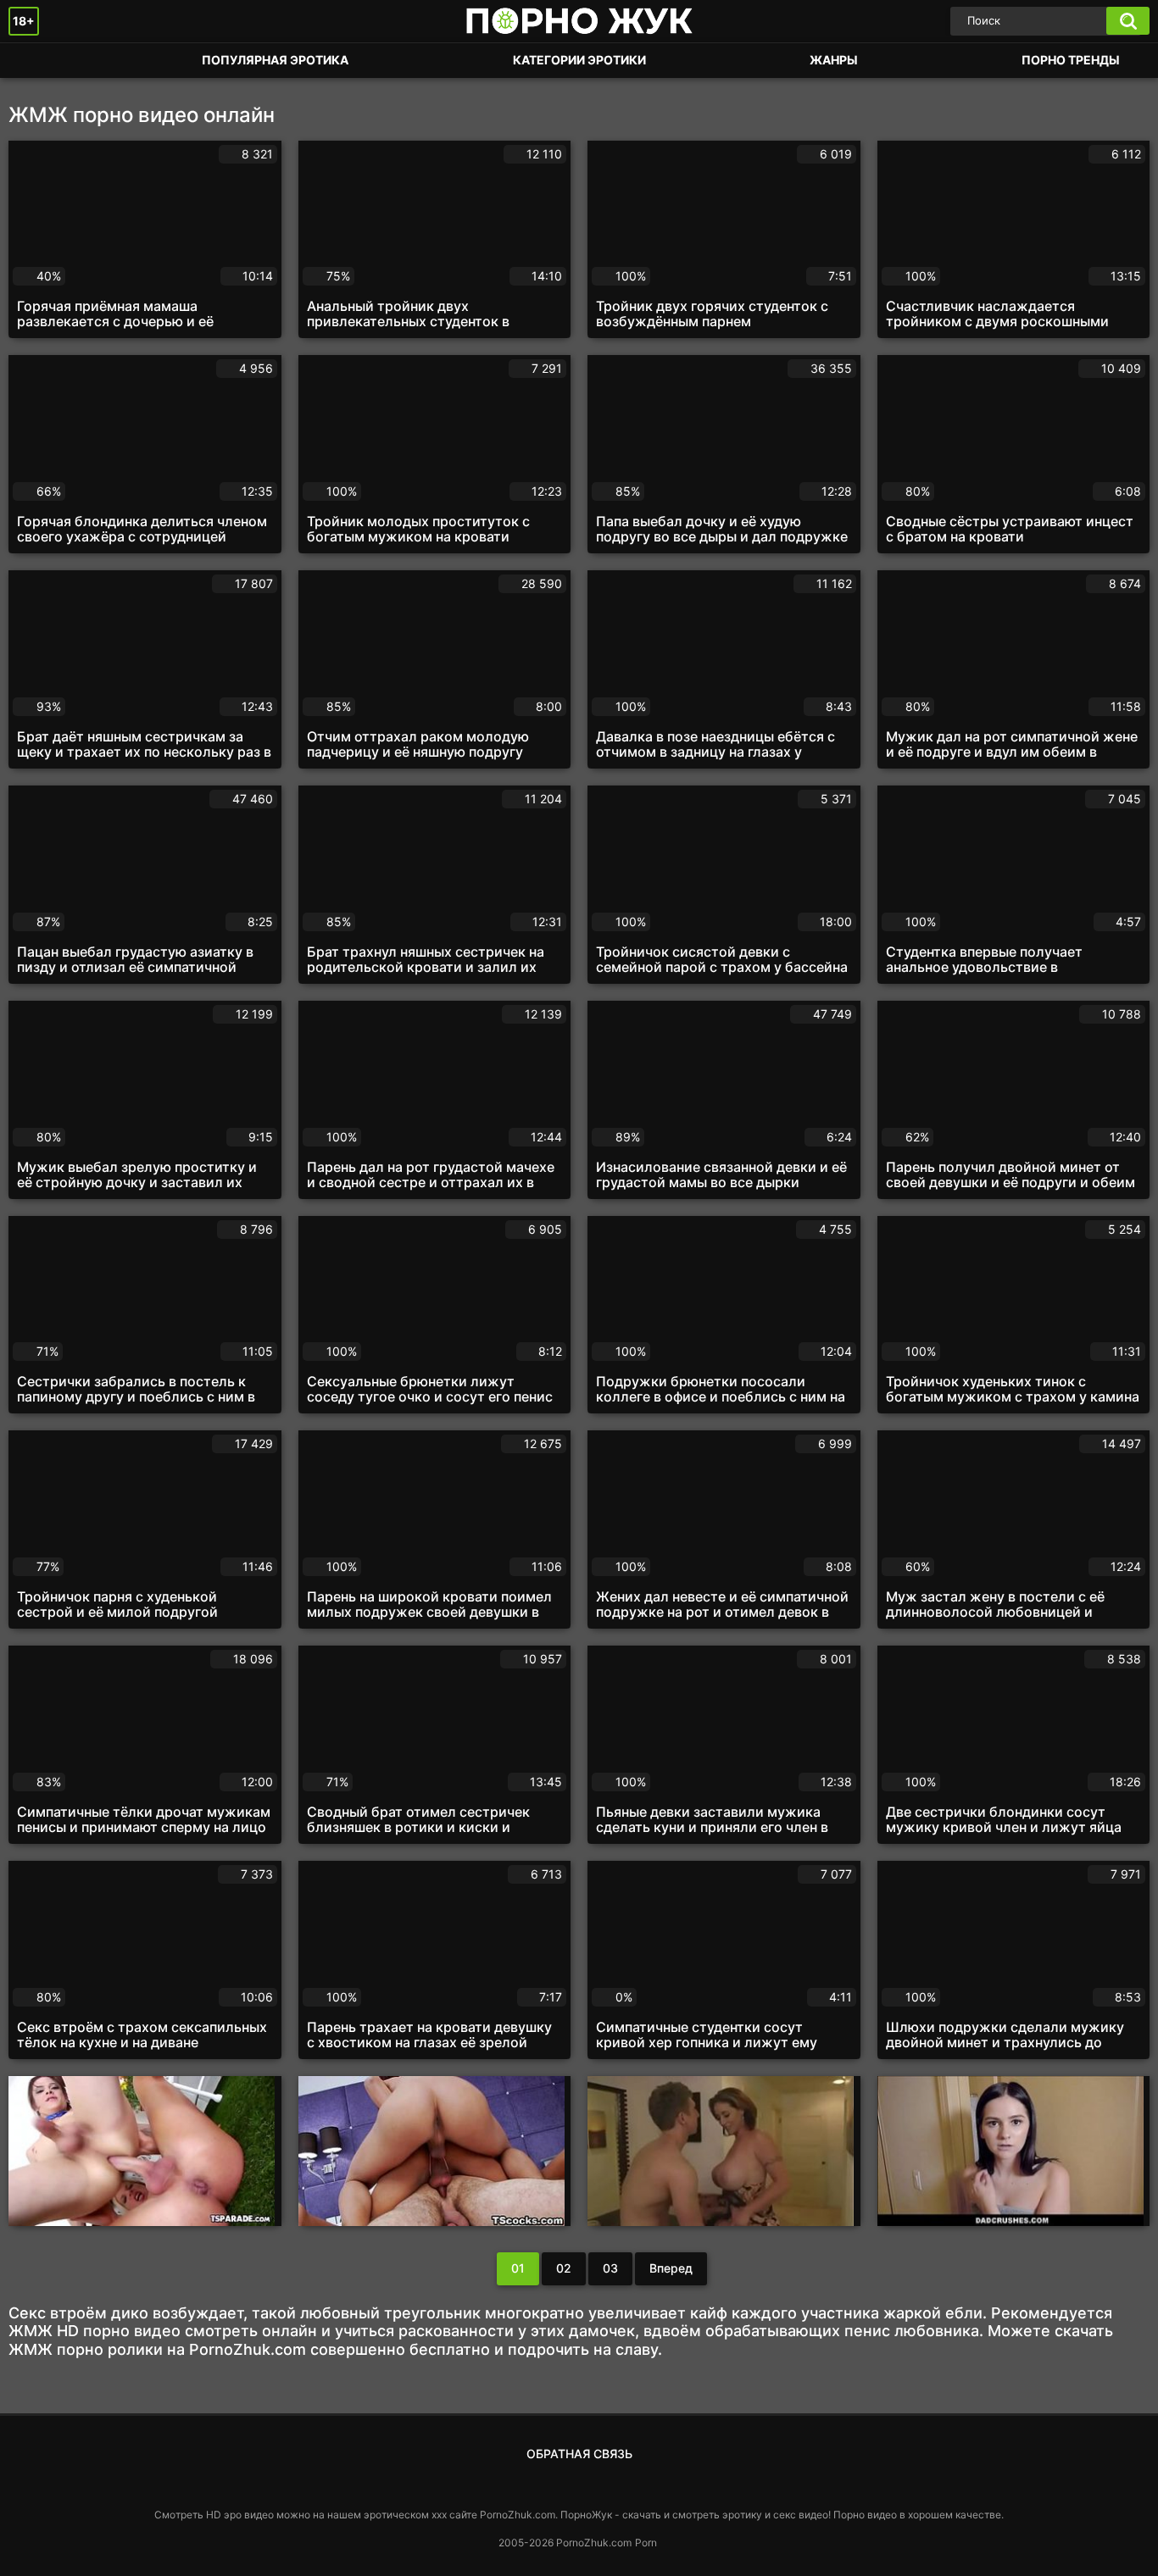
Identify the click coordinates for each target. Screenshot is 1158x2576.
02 (564, 2268)
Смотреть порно (38, 61)
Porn (646, 2543)
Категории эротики (579, 60)
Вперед (671, 2268)
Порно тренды (1071, 60)
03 (610, 2268)
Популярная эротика (275, 60)
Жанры (834, 60)
